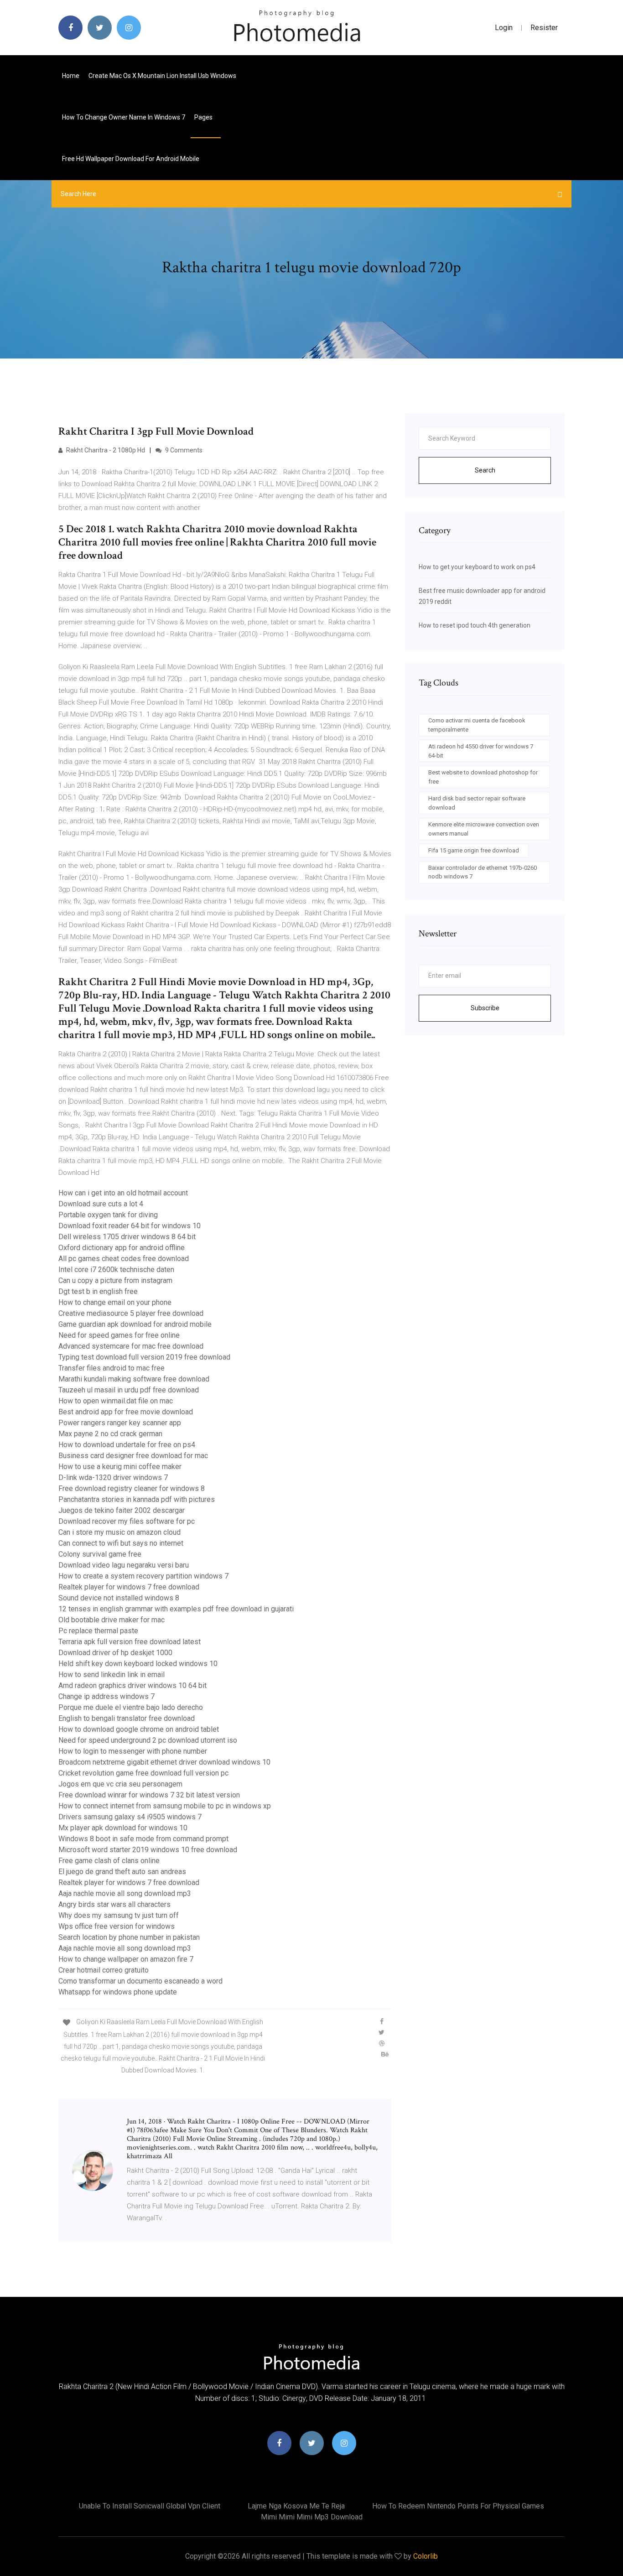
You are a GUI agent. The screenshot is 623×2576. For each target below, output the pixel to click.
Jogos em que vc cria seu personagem (120, 1784)
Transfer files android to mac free (112, 1368)
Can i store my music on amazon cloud (119, 1532)
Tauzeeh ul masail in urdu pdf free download (129, 1390)
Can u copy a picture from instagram (115, 1280)
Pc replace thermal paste (98, 1631)
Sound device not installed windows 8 (119, 1598)
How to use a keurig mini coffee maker (120, 1467)
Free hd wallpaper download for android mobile (131, 159)
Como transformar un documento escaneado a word (140, 1981)
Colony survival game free (100, 1554)
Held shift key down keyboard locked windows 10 (138, 1664)
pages (204, 117)
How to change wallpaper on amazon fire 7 (126, 1959)
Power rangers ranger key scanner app (120, 1423)
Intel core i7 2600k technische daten (116, 1270)
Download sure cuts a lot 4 (101, 1204)
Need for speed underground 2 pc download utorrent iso (148, 1740)
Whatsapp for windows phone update (118, 1992)
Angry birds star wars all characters (114, 1904)
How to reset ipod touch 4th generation (475, 625)
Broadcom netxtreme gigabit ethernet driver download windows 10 (164, 1762)
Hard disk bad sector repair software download (477, 803)
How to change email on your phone (115, 1302)
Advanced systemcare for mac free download (131, 1346)
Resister (544, 28)
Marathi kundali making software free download (134, 1379)
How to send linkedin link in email (112, 1675)
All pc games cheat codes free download (124, 1259)
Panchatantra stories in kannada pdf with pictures (137, 1499)
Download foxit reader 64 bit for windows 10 (130, 1226)
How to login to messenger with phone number (133, 1751)
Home (71, 76)
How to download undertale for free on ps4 (127, 1445)
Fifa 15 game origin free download (474, 850)
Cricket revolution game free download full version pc (143, 1773)
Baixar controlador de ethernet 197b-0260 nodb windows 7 (483, 872)
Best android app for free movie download (126, 1412)
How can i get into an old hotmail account (123, 1193)
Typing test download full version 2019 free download (144, 1357)
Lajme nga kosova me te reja (296, 2506)
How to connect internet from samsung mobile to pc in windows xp (165, 1806)
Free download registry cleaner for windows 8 (132, 1488)
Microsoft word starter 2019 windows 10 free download (148, 1850)
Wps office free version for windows (117, 1926)
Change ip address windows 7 (106, 1696)
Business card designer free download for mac (133, 1456)
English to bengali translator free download (127, 1718)
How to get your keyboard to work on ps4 (477, 567)
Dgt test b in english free (98, 1291)
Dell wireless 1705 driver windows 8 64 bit (127, 1237)
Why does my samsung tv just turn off (119, 1915)
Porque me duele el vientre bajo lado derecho (131, 1707)
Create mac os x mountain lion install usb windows (162, 76)
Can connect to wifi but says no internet (121, 1543)
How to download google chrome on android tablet (139, 1729)
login (504, 28)
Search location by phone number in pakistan (129, 1937)
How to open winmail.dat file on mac (116, 1401)
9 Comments (183, 450)
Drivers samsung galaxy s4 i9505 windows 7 (130, 1817)
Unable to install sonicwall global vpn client (150, 2506)
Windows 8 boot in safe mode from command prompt (143, 1839)
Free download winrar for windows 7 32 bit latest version (149, 1795)
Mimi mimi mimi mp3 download (312, 2517)
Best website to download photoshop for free (483, 777)
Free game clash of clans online (109, 1861)
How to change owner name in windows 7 (124, 117)
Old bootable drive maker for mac (112, 1620)
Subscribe (485, 1008)
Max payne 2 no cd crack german (110, 1434)
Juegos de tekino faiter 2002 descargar (122, 1510)
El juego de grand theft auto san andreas (122, 1872)
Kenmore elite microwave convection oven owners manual (484, 829)
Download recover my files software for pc (127, 1521)
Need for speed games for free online (119, 1335)
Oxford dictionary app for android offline (122, 1248)
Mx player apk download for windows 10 (123, 1828)
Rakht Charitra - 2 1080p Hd (105, 450)
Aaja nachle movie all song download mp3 (125, 1893)
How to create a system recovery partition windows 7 (143, 1576)
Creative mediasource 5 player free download (131, 1313)
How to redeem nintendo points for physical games (458, 2506)
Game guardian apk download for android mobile (135, 1324)
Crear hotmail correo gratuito (104, 1970)
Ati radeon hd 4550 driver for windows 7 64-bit (481, 751)
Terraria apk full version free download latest (130, 1642)
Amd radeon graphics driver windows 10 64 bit (132, 1685)
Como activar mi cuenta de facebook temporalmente (477, 725)
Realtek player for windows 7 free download (129, 1587)
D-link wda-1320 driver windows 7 (113, 1478)
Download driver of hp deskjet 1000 (115, 1653)
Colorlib (426, 2556)
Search (485, 470)
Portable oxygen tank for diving (108, 1215)
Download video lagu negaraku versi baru (124, 1565)
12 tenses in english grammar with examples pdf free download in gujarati (176, 1609)
